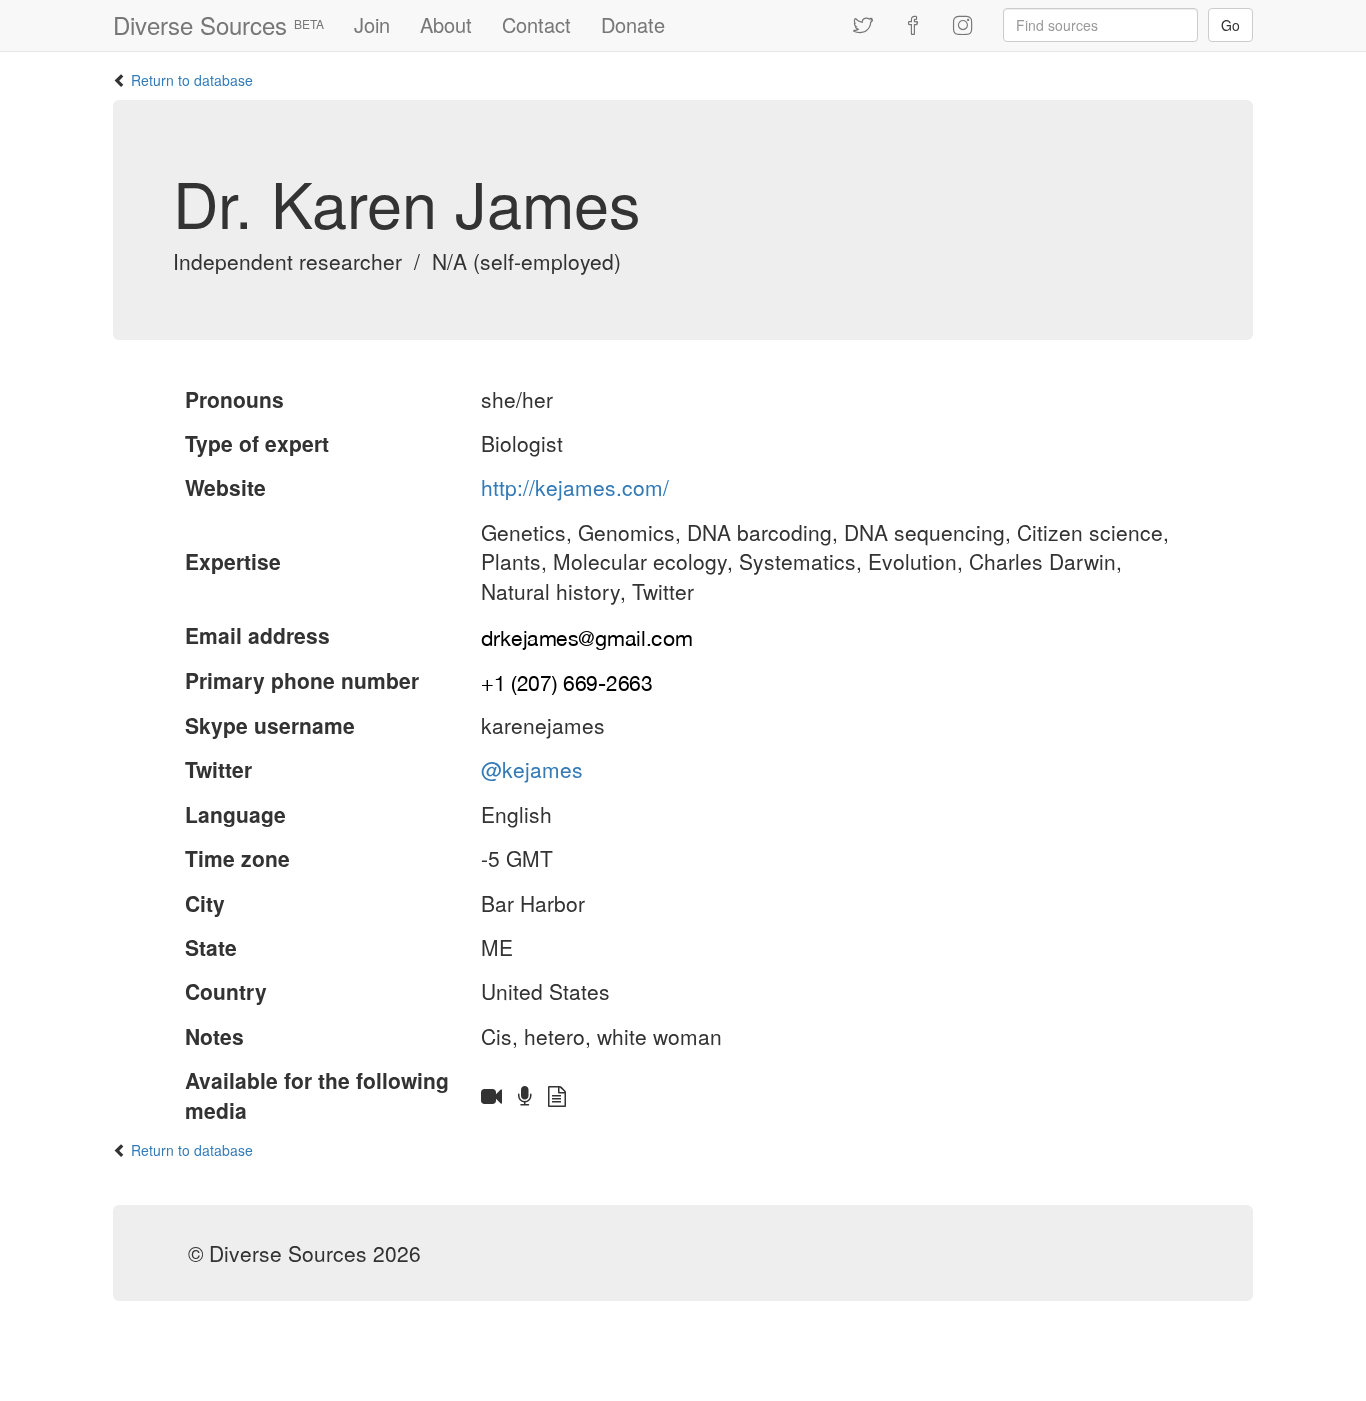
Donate (633, 24)
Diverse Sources (218, 24)
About (446, 24)
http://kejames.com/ (575, 487)
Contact (536, 24)
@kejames (532, 769)
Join (372, 24)
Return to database (192, 80)
